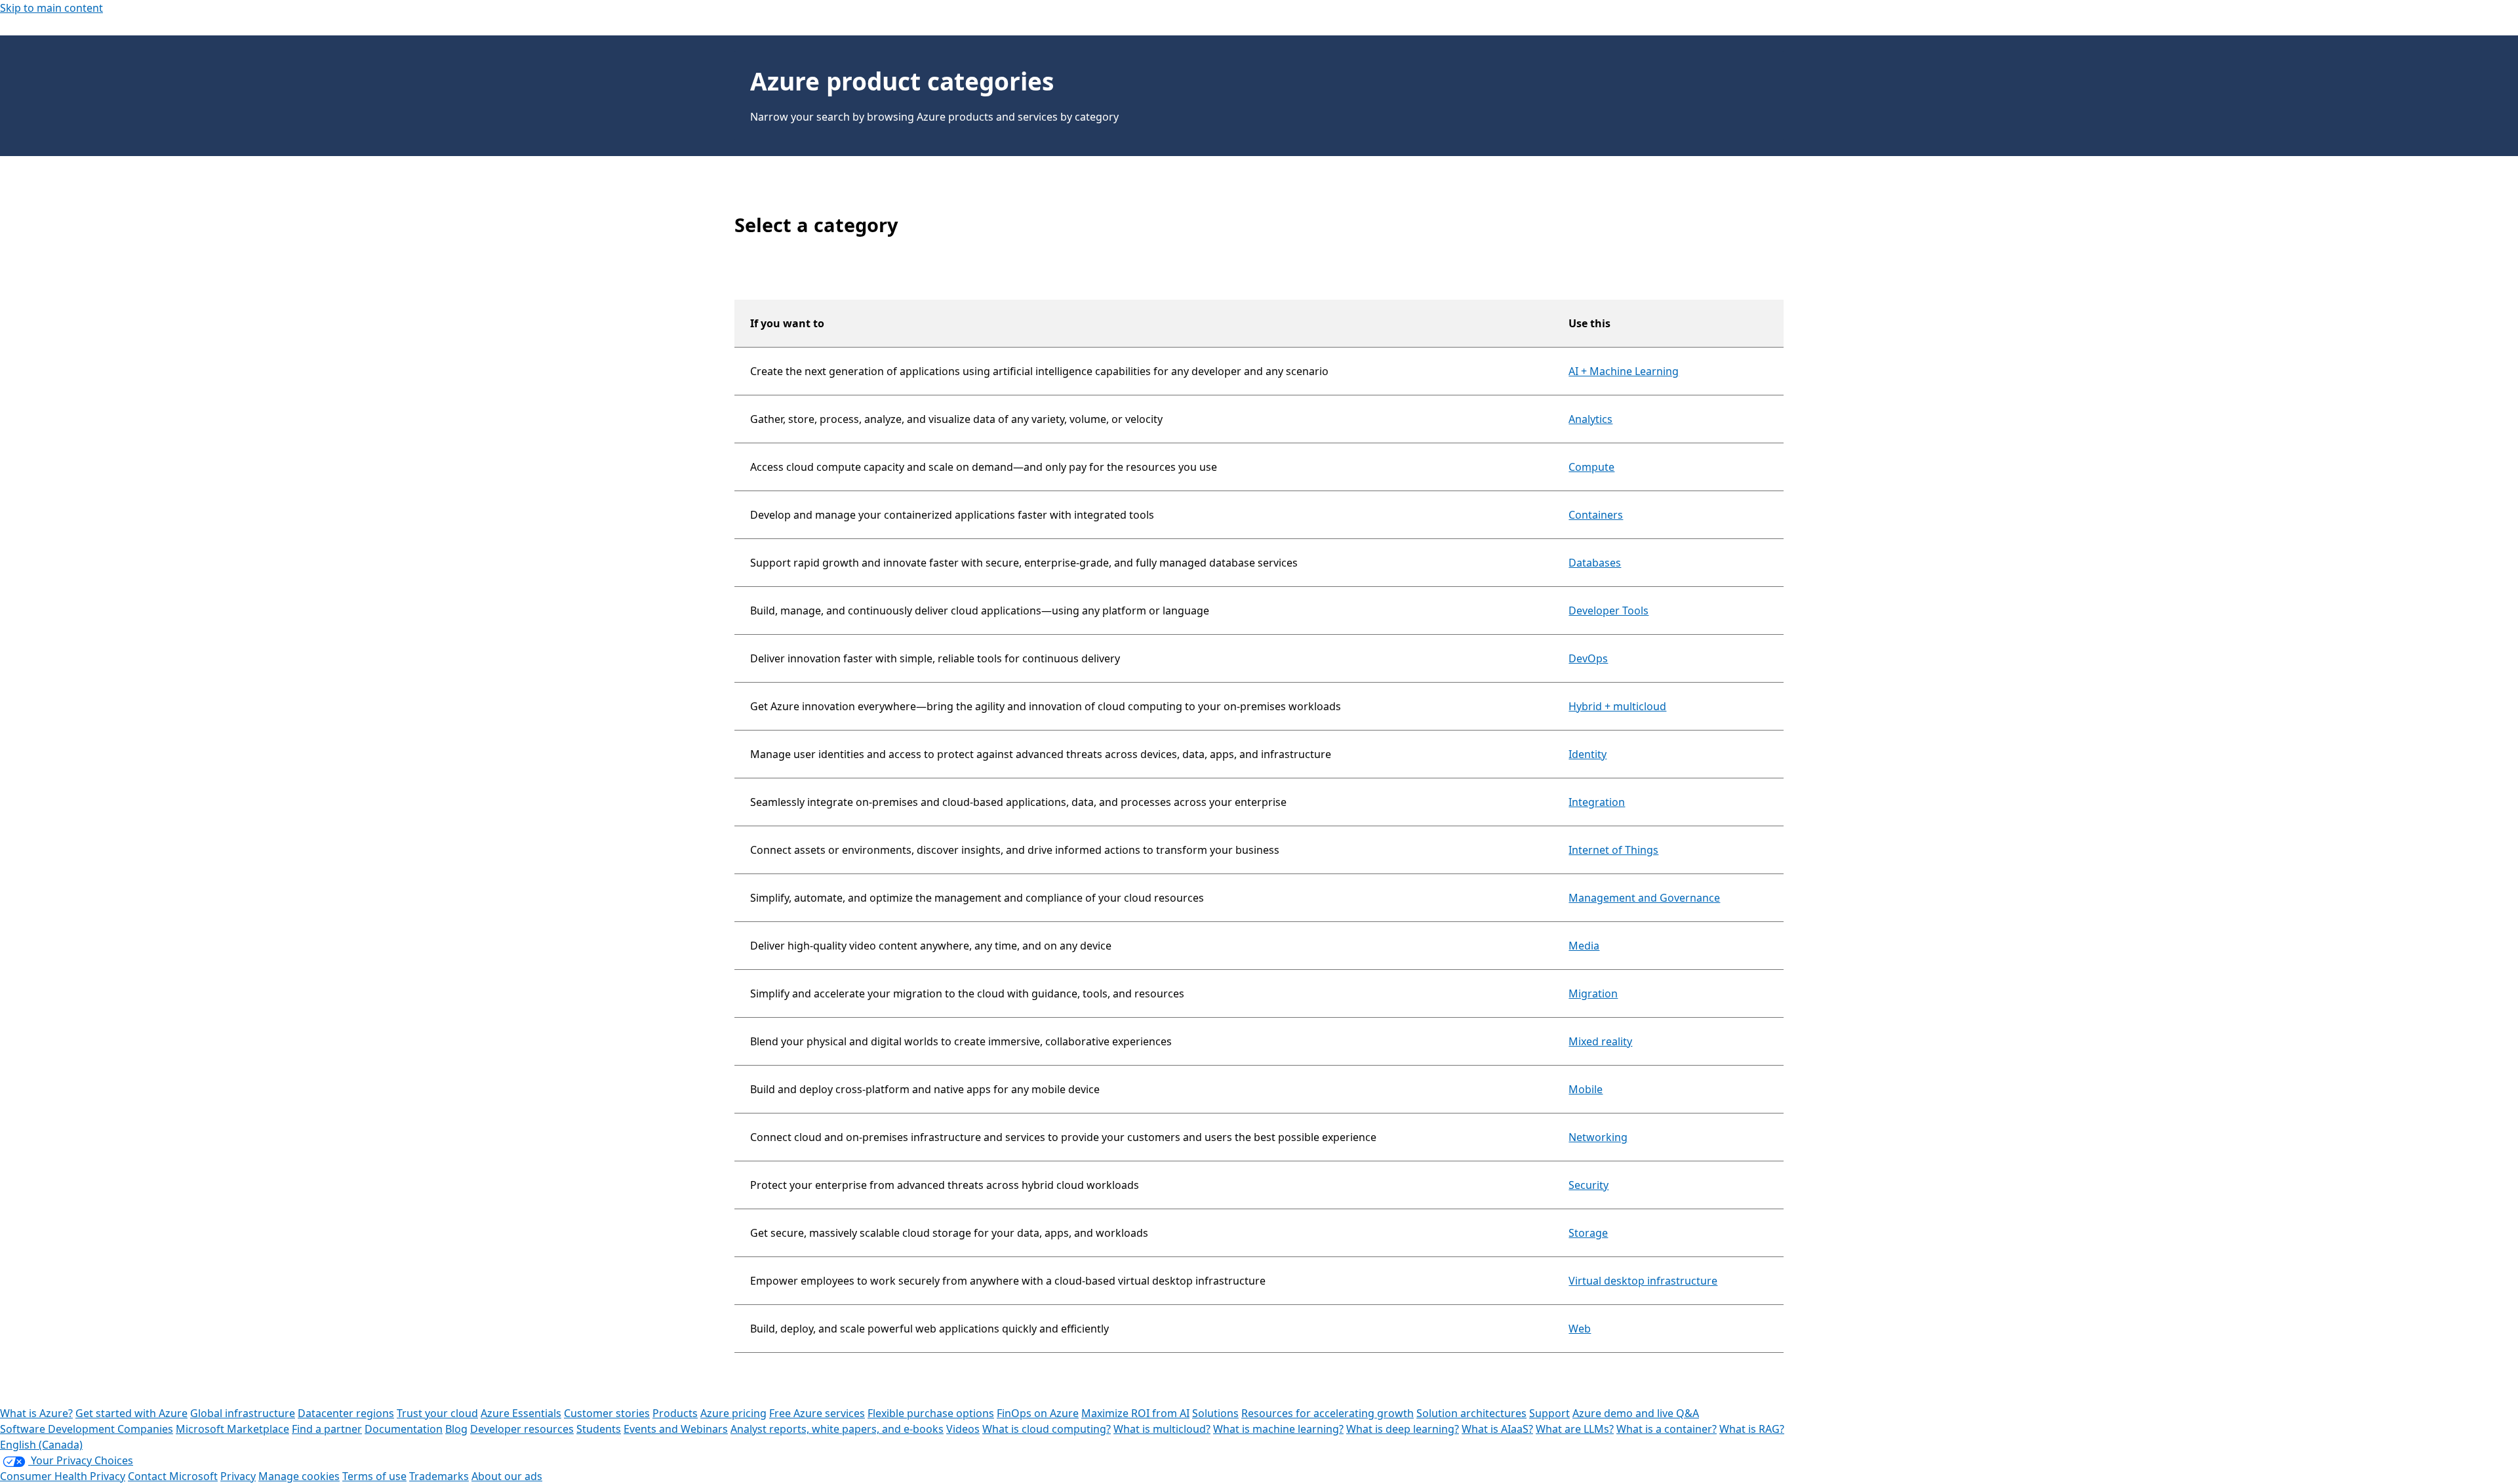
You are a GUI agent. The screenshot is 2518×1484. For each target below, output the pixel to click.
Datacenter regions (346, 1413)
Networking (1598, 1137)
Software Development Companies (87, 1429)
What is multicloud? (1162, 1429)
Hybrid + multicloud (1617, 706)
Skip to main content (51, 8)
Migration (1593, 993)
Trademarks (439, 1476)
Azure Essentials (521, 1413)
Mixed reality (1600, 1041)
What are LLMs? (1575, 1429)
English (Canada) (41, 1445)
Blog (456, 1429)
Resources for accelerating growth (1328, 1413)
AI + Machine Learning (1624, 371)
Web (1580, 1329)
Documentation (404, 1429)
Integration (1597, 802)
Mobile (1586, 1089)
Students (599, 1429)
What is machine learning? (1278, 1429)
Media (1584, 946)
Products (675, 1413)
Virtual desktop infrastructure (1643, 1281)
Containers (1596, 515)
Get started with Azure (131, 1413)
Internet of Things (1613, 850)
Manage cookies (299, 1476)
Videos (963, 1429)
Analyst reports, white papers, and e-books (837, 1429)
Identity (1588, 754)
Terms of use (374, 1476)
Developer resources (522, 1429)
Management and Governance (1644, 898)
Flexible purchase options (931, 1413)
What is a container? (1667, 1429)
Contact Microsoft (173, 1476)
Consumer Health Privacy (63, 1476)
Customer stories (607, 1413)
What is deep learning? (1403, 1429)
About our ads (507, 1476)
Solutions (1215, 1413)
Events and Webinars (676, 1429)
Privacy (238, 1476)
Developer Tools (1609, 611)
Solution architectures (1471, 1413)
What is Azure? (36, 1413)
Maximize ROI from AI (1135, 1413)
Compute (1591, 467)
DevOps (1588, 658)
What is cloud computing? (1047, 1429)
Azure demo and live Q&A (1636, 1413)
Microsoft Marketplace (232, 1429)
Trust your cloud (437, 1413)
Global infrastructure (243, 1413)
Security (1589, 1185)
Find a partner (327, 1429)
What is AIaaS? (1497, 1429)
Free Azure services (817, 1413)
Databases (1595, 563)
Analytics (1590, 419)
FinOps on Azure (1038, 1413)
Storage (1588, 1233)
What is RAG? (1752, 1429)
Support (1549, 1413)
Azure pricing (733, 1413)
